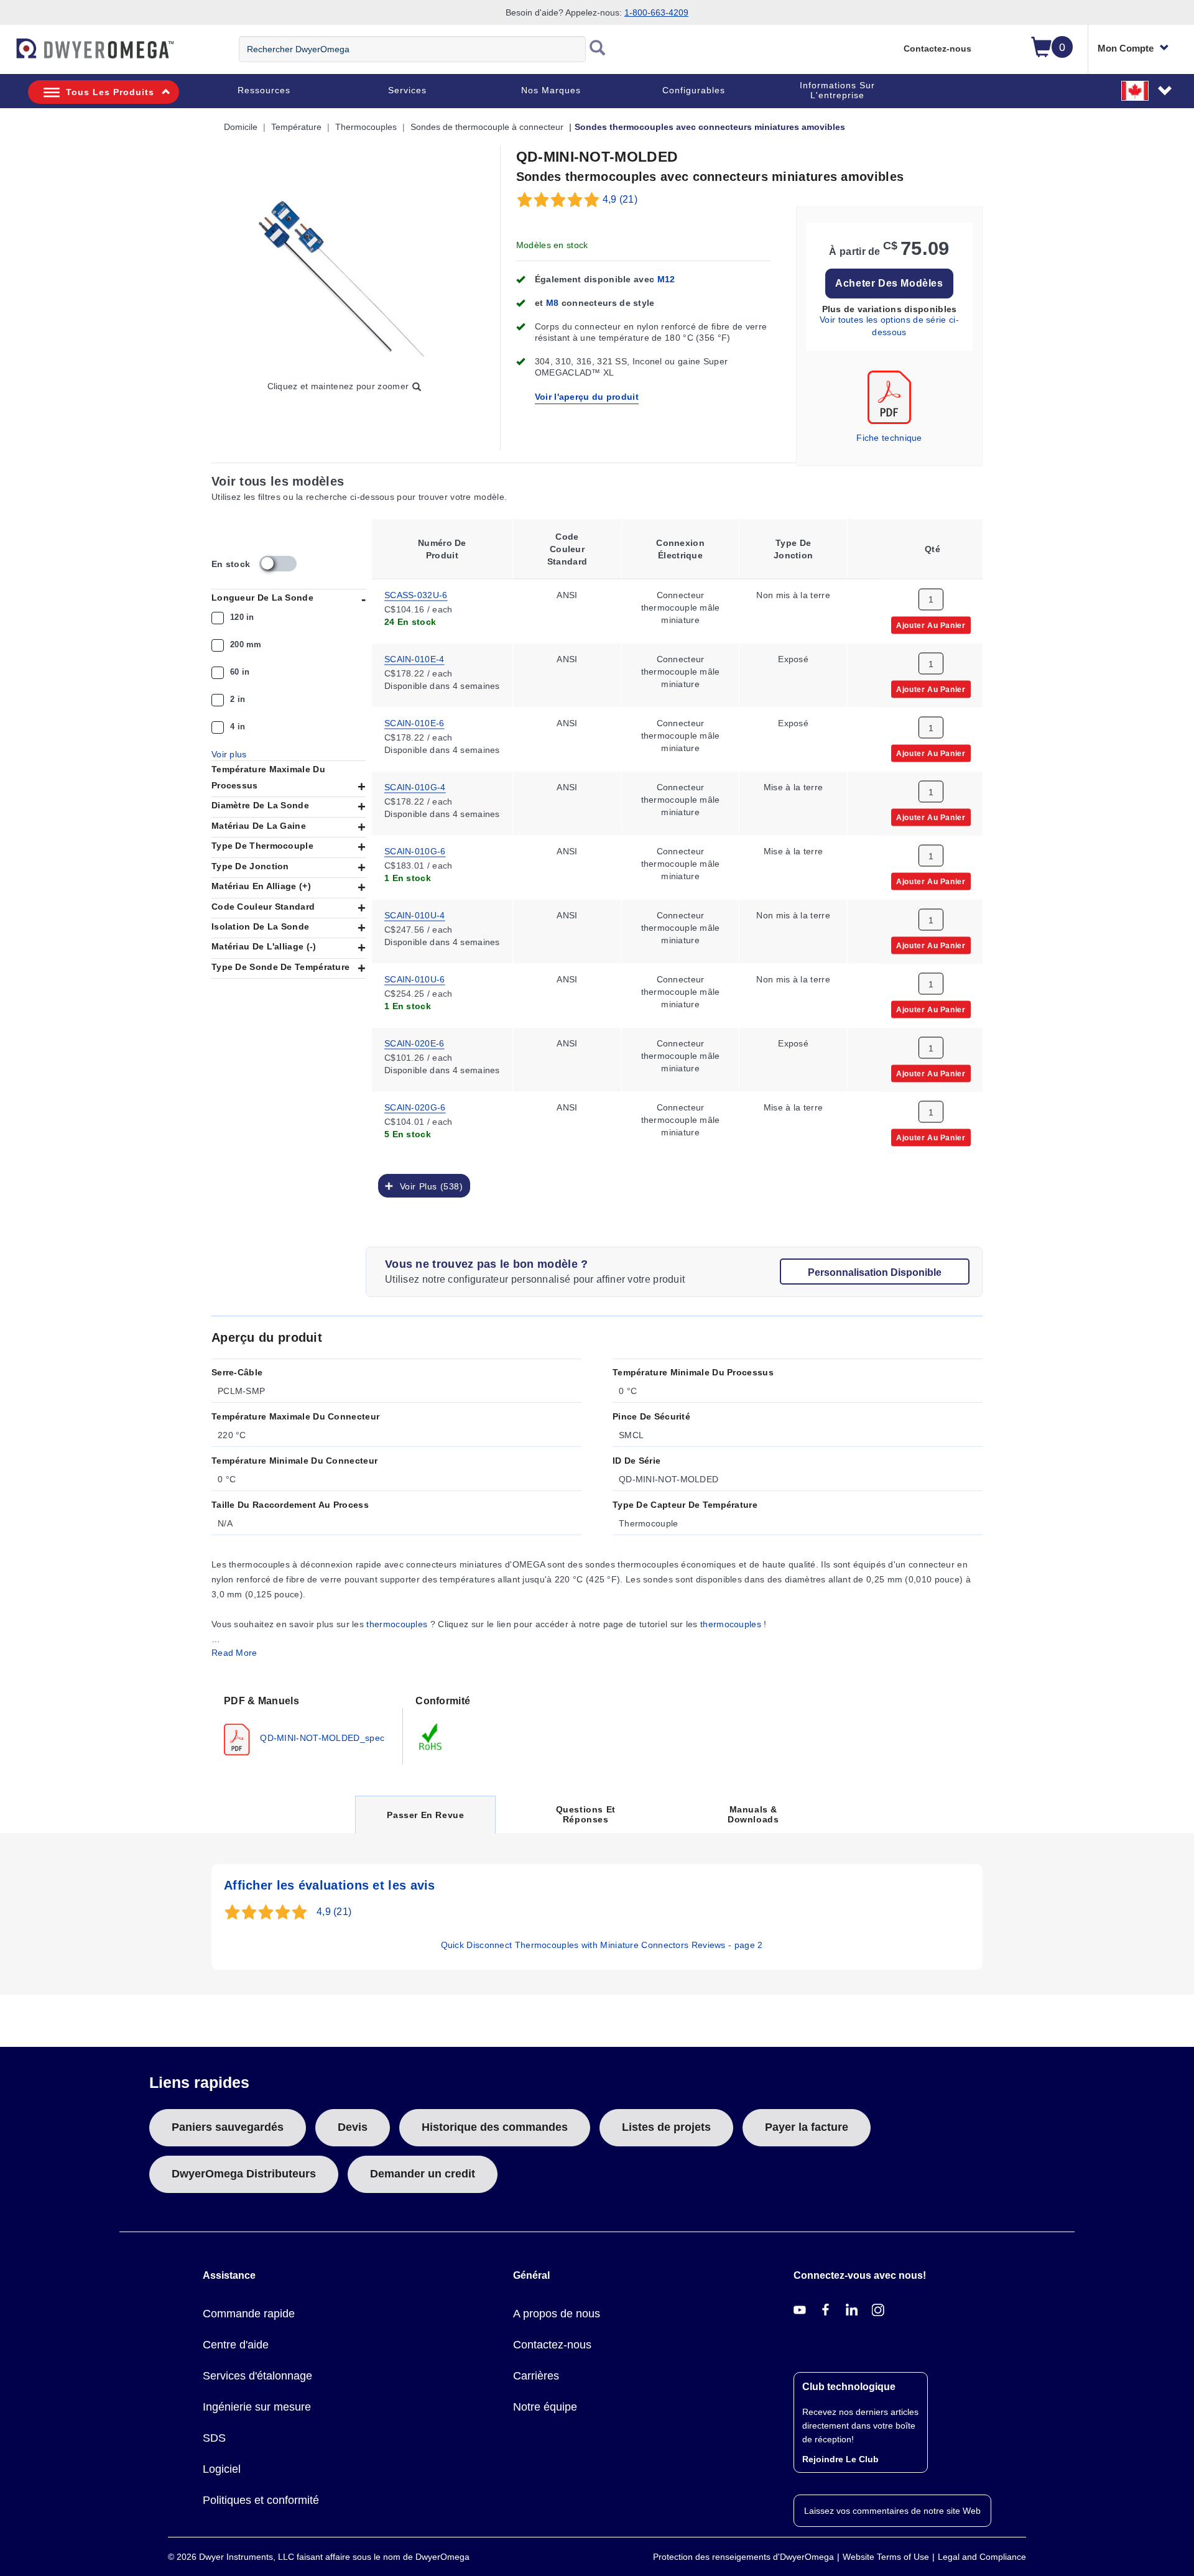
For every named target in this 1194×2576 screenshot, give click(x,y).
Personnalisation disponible (875, 1272)
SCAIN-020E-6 (414, 1042)
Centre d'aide (236, 2345)
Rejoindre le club (840, 2459)
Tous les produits (110, 92)
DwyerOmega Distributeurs (244, 2174)
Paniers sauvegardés (228, 2127)
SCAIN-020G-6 (415, 1106)
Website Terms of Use (886, 2557)
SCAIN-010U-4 (415, 914)
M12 (666, 279)
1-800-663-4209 (656, 12)
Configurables (694, 90)
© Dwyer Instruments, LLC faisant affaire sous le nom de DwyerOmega (319, 2557)
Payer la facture (807, 2127)
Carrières (536, 2376)
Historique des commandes (495, 2127)
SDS (214, 2438)
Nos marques (551, 90)
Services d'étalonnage (257, 2376)
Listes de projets (666, 2127)
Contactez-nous (937, 48)
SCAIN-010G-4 (415, 786)
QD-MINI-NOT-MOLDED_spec (321, 1738)
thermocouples (397, 1624)
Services (407, 90)
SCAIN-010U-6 (415, 978)
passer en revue (425, 1821)
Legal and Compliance (982, 2557)
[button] (1147, 90)
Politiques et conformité (261, 2500)
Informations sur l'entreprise (837, 90)
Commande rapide (249, 2314)
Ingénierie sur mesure (257, 2407)
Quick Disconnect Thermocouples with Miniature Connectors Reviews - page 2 (602, 1945)
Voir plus (229, 754)
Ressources (264, 90)
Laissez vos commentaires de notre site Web (892, 2511)
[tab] (307, 1724)
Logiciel (222, 2469)
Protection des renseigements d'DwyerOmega (743, 2557)
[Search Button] (598, 49)
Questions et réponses (586, 1814)
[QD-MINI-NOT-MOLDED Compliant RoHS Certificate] (431, 1737)
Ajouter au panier (931, 624)
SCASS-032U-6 (416, 594)
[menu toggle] (7, 55)
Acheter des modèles (889, 283)
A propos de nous (557, 2314)
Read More (234, 1653)
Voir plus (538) (428, 1186)
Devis (353, 2127)
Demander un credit (423, 2174)
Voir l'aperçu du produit (587, 397)
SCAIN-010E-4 (414, 658)
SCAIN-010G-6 (415, 850)
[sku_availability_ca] (278, 564)
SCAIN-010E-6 (414, 722)
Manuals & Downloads (753, 1814)
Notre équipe (545, 2407)
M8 (554, 303)
